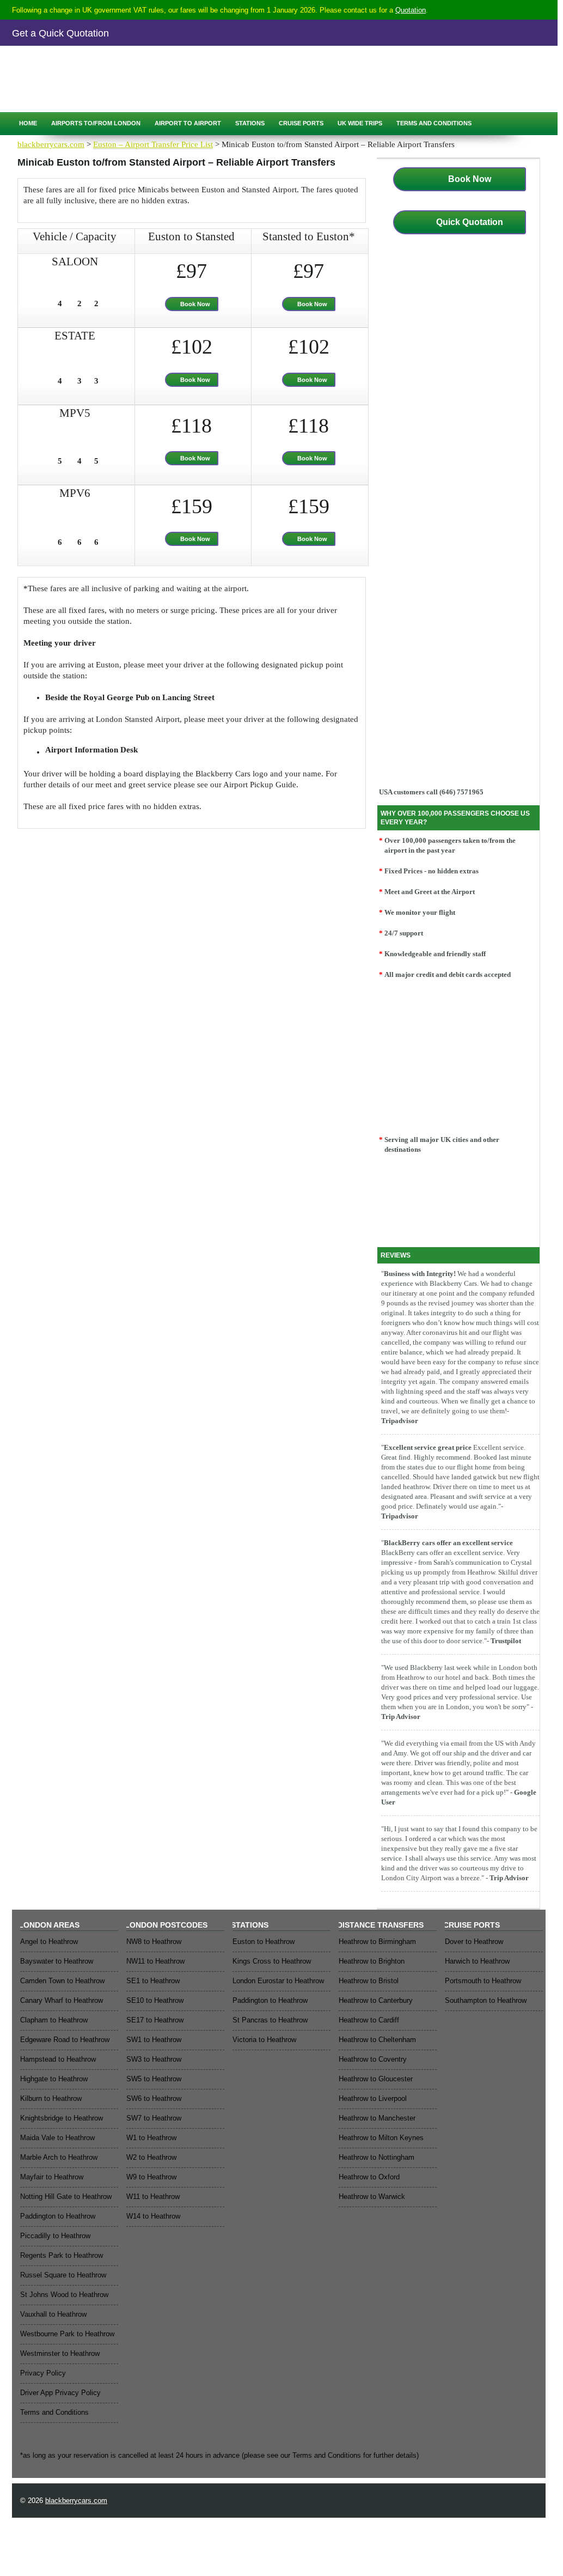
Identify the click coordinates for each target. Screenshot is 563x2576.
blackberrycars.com (51, 144)
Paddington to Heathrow (58, 2216)
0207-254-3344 (101, 69)
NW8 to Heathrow (154, 1942)
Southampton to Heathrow (486, 2000)
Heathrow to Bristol (369, 1981)
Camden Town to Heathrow (62, 1981)
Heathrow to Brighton (372, 1961)
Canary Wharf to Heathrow (62, 2000)
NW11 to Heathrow (155, 1961)
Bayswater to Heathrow (57, 1961)
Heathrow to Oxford (369, 2177)
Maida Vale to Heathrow (57, 2138)
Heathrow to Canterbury (376, 2000)
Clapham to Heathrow (54, 2020)
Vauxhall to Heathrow (53, 2314)
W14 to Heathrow (153, 2216)
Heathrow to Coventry (373, 2059)
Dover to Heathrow (474, 1942)
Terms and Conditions (434, 123)
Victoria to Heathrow (264, 2040)
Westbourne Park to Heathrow (67, 2334)
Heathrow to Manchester (377, 2118)
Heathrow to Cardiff (369, 2020)
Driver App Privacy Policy (60, 2393)
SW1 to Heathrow (154, 2040)
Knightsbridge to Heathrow (62, 2118)
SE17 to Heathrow (155, 2020)
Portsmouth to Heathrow (483, 1981)
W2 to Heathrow (151, 2157)
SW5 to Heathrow (154, 2079)
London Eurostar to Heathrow (278, 1981)
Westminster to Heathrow (60, 2353)
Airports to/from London (96, 123)
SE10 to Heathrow (155, 2000)
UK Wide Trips (360, 123)
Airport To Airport (188, 123)
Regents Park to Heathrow (62, 2255)
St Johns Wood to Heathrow (64, 2295)
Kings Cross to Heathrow (272, 1961)
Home (28, 123)
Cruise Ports (301, 123)
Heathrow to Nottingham (377, 2157)
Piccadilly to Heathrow (55, 2236)
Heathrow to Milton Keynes (381, 2138)
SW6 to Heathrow (154, 2098)
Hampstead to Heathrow (58, 2059)
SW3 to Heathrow (154, 2059)
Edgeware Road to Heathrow (65, 2040)
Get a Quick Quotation (60, 33)
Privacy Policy (43, 2373)
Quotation (411, 10)
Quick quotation (61, 92)
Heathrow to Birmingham (377, 1942)
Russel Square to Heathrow (63, 2275)
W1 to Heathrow (151, 2138)
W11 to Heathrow (153, 2197)
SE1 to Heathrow (153, 1981)
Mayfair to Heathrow (52, 2177)
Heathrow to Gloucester (376, 2079)
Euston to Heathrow (264, 1942)
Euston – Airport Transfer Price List (153, 144)
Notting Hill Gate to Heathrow (66, 2197)
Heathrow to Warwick (372, 2197)
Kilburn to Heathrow (51, 2098)
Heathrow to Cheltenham (377, 2040)
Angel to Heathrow (49, 1942)
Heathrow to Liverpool (373, 2098)
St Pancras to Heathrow (270, 2020)
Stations (250, 123)
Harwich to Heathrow (477, 1961)
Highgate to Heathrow (54, 2079)
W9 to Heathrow (151, 2177)
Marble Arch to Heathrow (59, 2157)
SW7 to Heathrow (154, 2118)
